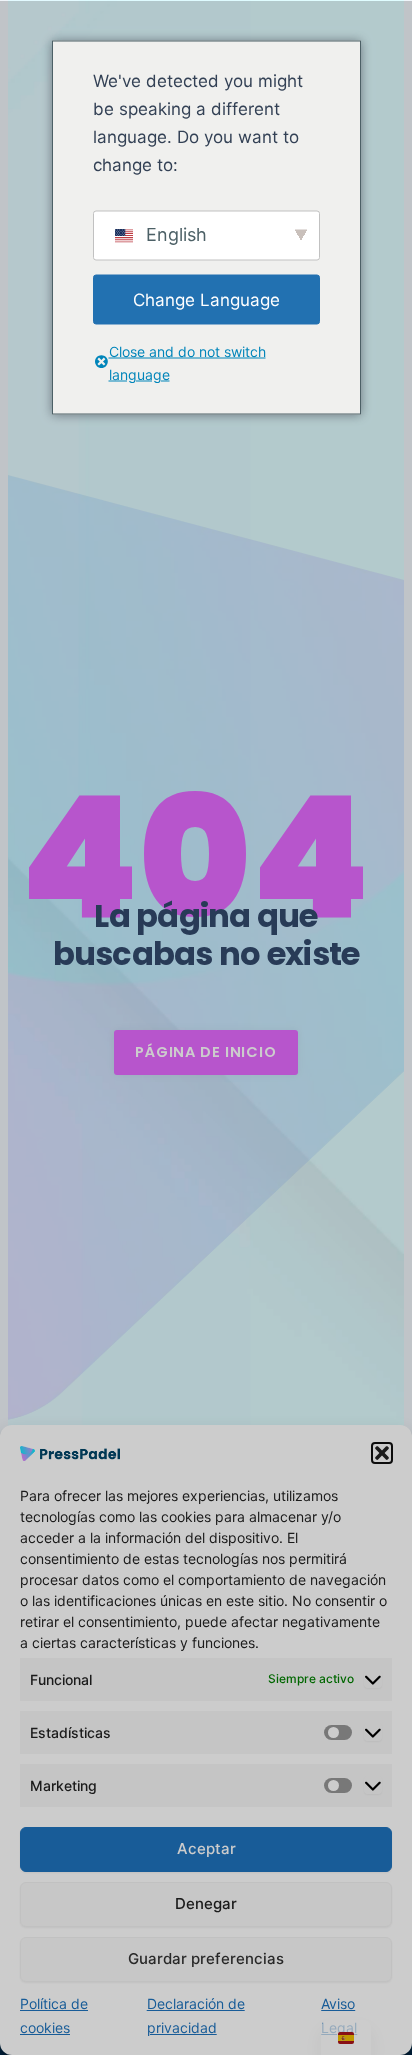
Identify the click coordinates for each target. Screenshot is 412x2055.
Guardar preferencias (206, 1958)
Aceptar (206, 1848)
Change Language (206, 299)
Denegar (206, 1903)
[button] (382, 1453)
